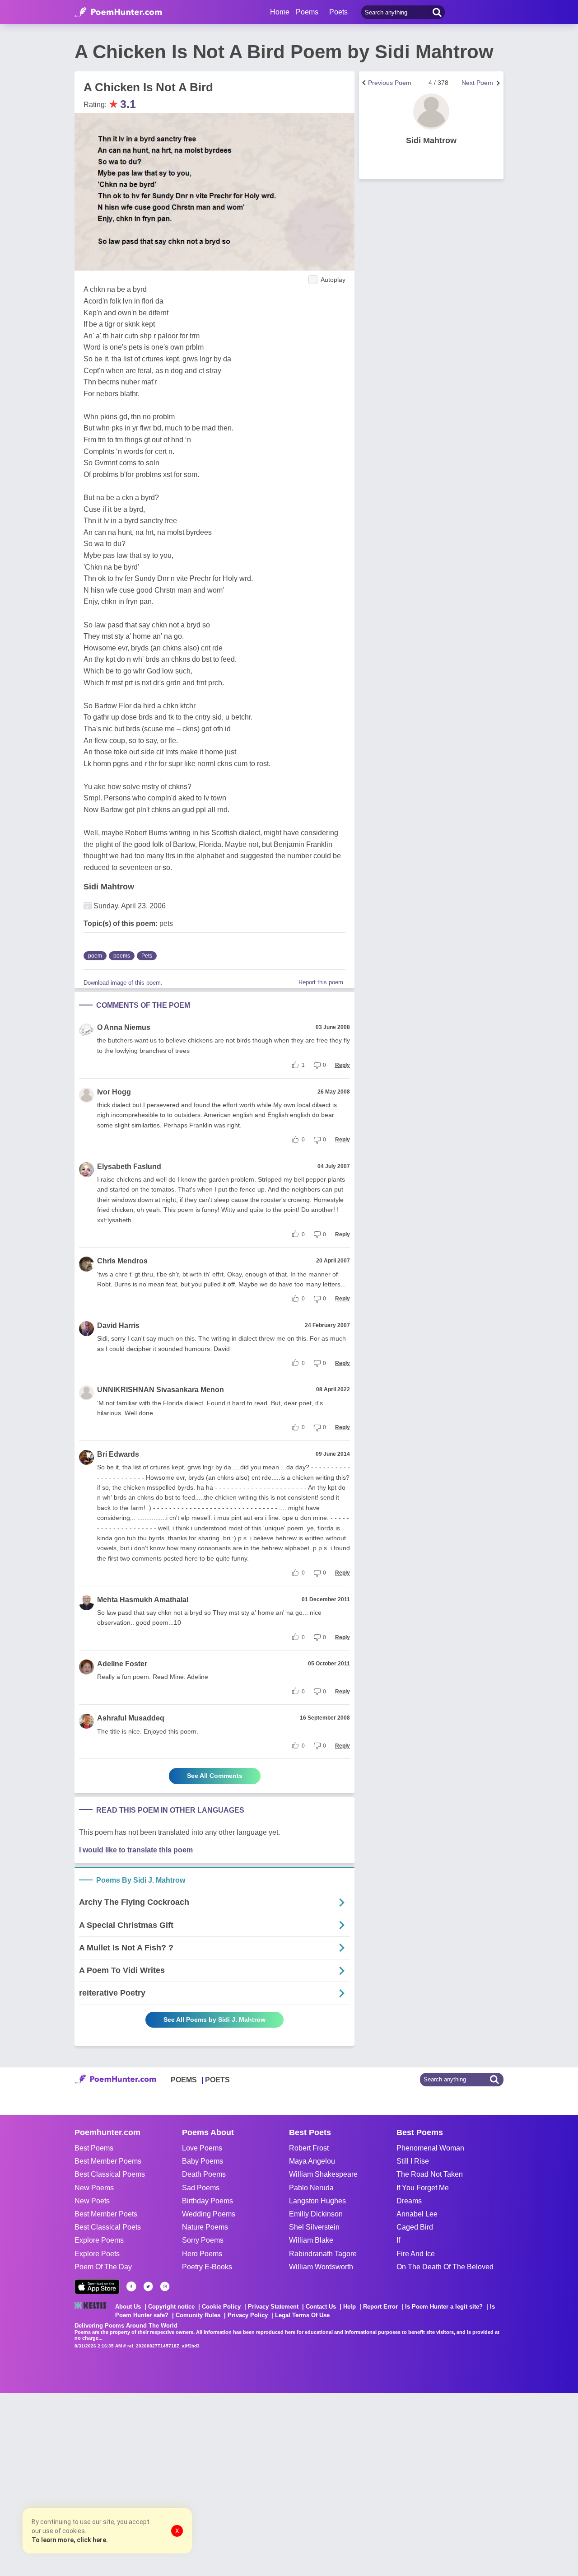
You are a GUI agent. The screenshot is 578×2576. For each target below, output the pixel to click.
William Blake (311, 2240)
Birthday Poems (207, 2201)
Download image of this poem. (123, 983)
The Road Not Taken (430, 2174)
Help (350, 2307)
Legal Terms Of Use (302, 2315)
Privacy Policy (248, 2315)
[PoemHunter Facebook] (131, 2286)
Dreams (409, 2201)
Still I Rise (413, 2161)
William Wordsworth (321, 2267)
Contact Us (321, 2307)
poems (122, 956)
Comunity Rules (198, 2315)
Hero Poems (202, 2254)
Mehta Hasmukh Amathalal (143, 1600)
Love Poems (202, 2148)
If (398, 2240)
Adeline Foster (122, 1664)
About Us (128, 2307)
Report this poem (321, 982)
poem (95, 956)
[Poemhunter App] (97, 2287)
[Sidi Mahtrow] (431, 112)
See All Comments (215, 1776)
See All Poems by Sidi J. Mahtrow (214, 2020)
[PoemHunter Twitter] (148, 2286)
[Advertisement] (135, 2483)
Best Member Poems (108, 2161)
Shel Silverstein (314, 2227)
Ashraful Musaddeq (131, 1718)
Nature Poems (205, 2227)
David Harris (118, 1325)
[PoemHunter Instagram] (165, 2286)
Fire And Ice (416, 2254)
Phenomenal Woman (430, 2148)
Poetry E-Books (207, 2267)
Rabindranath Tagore (323, 2254)
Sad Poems (201, 2188)
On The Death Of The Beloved (445, 2267)
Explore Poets (97, 2254)
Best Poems (94, 2148)
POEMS (184, 2080)
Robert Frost (309, 2148)
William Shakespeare (323, 2174)
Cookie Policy (221, 2307)
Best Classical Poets (108, 2227)
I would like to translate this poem (136, 1850)
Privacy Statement (273, 2307)
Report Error (380, 2307)
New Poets (92, 2201)
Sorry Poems (203, 2240)
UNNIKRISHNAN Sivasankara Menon (161, 1390)
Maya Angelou (312, 2161)
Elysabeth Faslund (129, 1166)
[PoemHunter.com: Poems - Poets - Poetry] (118, 12)
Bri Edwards (118, 1454)
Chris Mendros (122, 1261)
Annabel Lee (417, 2214)
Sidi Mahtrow (109, 887)
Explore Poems (99, 2240)
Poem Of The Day (103, 2267)
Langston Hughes (317, 2201)
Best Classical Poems (110, 2174)
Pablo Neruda (311, 2188)
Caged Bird (415, 2227)
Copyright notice (171, 2307)
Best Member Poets (106, 2214)
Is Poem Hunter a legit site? (444, 2307)
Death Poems (204, 2174)
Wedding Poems (209, 2214)
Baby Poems (203, 2161)
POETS (217, 2080)
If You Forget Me (423, 2188)
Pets (147, 956)
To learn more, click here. (70, 2540)
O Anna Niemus (124, 1027)
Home (280, 12)
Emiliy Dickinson (316, 2214)
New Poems (94, 2188)
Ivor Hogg (114, 1092)
